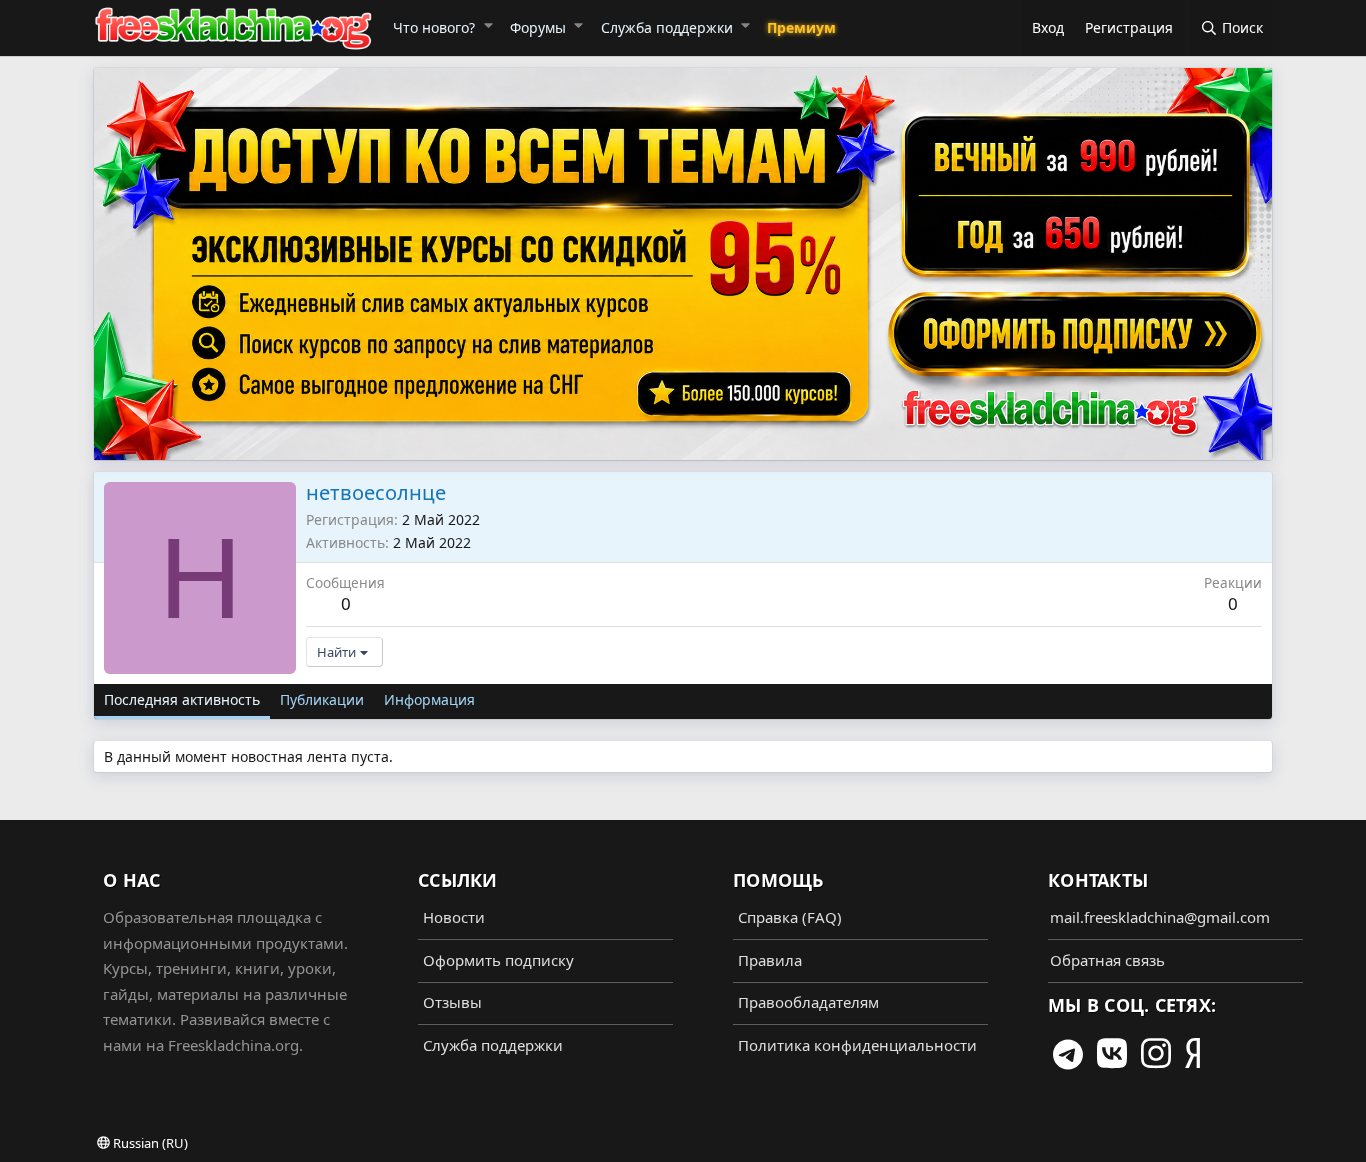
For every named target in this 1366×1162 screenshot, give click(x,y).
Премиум (801, 27)
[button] (487, 25)
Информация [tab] (429, 699)
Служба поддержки (667, 27)
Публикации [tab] (322, 699)
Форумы (538, 27)
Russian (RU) (149, 1143)
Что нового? (434, 27)
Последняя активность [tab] (182, 699)
